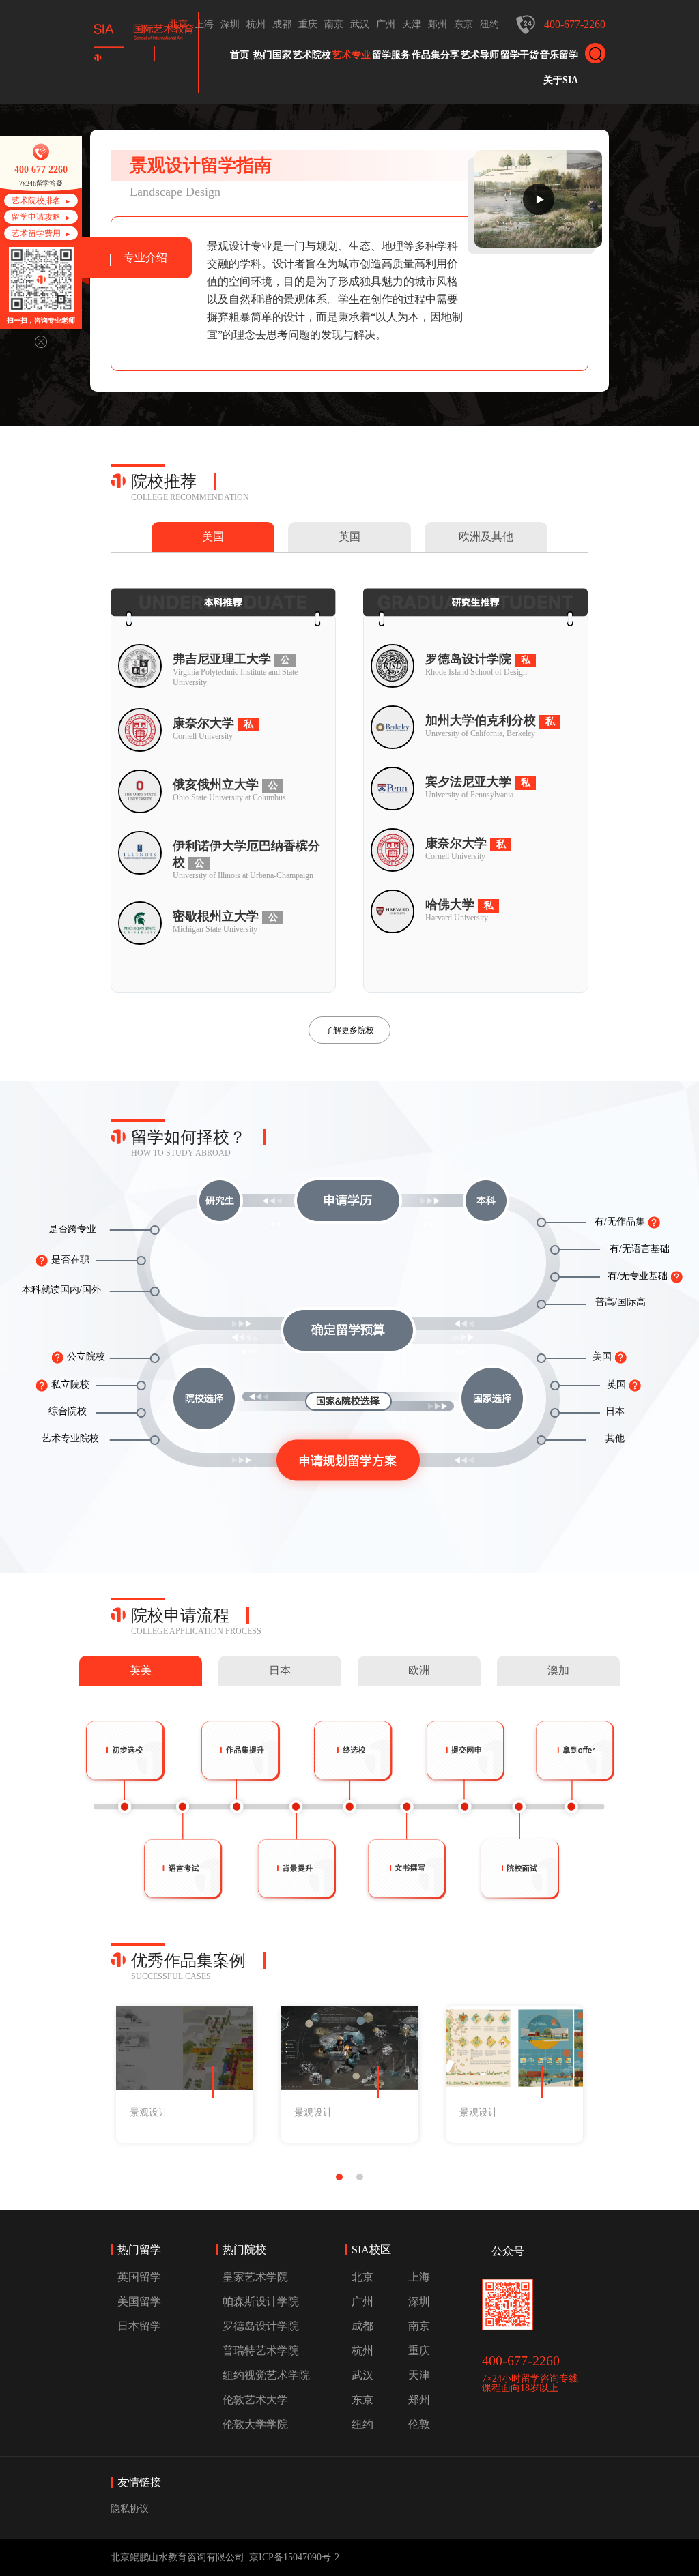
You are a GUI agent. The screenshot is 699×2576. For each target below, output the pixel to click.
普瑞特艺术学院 (261, 2351)
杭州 (256, 24)
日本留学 (139, 2326)
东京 (463, 24)
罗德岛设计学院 (261, 2326)
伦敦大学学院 (255, 2424)
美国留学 (139, 2301)
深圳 (230, 24)
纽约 (489, 24)
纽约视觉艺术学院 (266, 2375)
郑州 (438, 24)
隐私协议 (130, 2509)
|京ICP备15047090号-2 (293, 2557)
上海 (204, 24)
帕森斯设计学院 (261, 2301)
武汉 (360, 24)
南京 (334, 24)
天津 (412, 24)
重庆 (308, 24)
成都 (282, 24)
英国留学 (139, 2277)
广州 (386, 24)
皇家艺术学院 (255, 2277)
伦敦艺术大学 (255, 2400)
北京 (178, 24)
